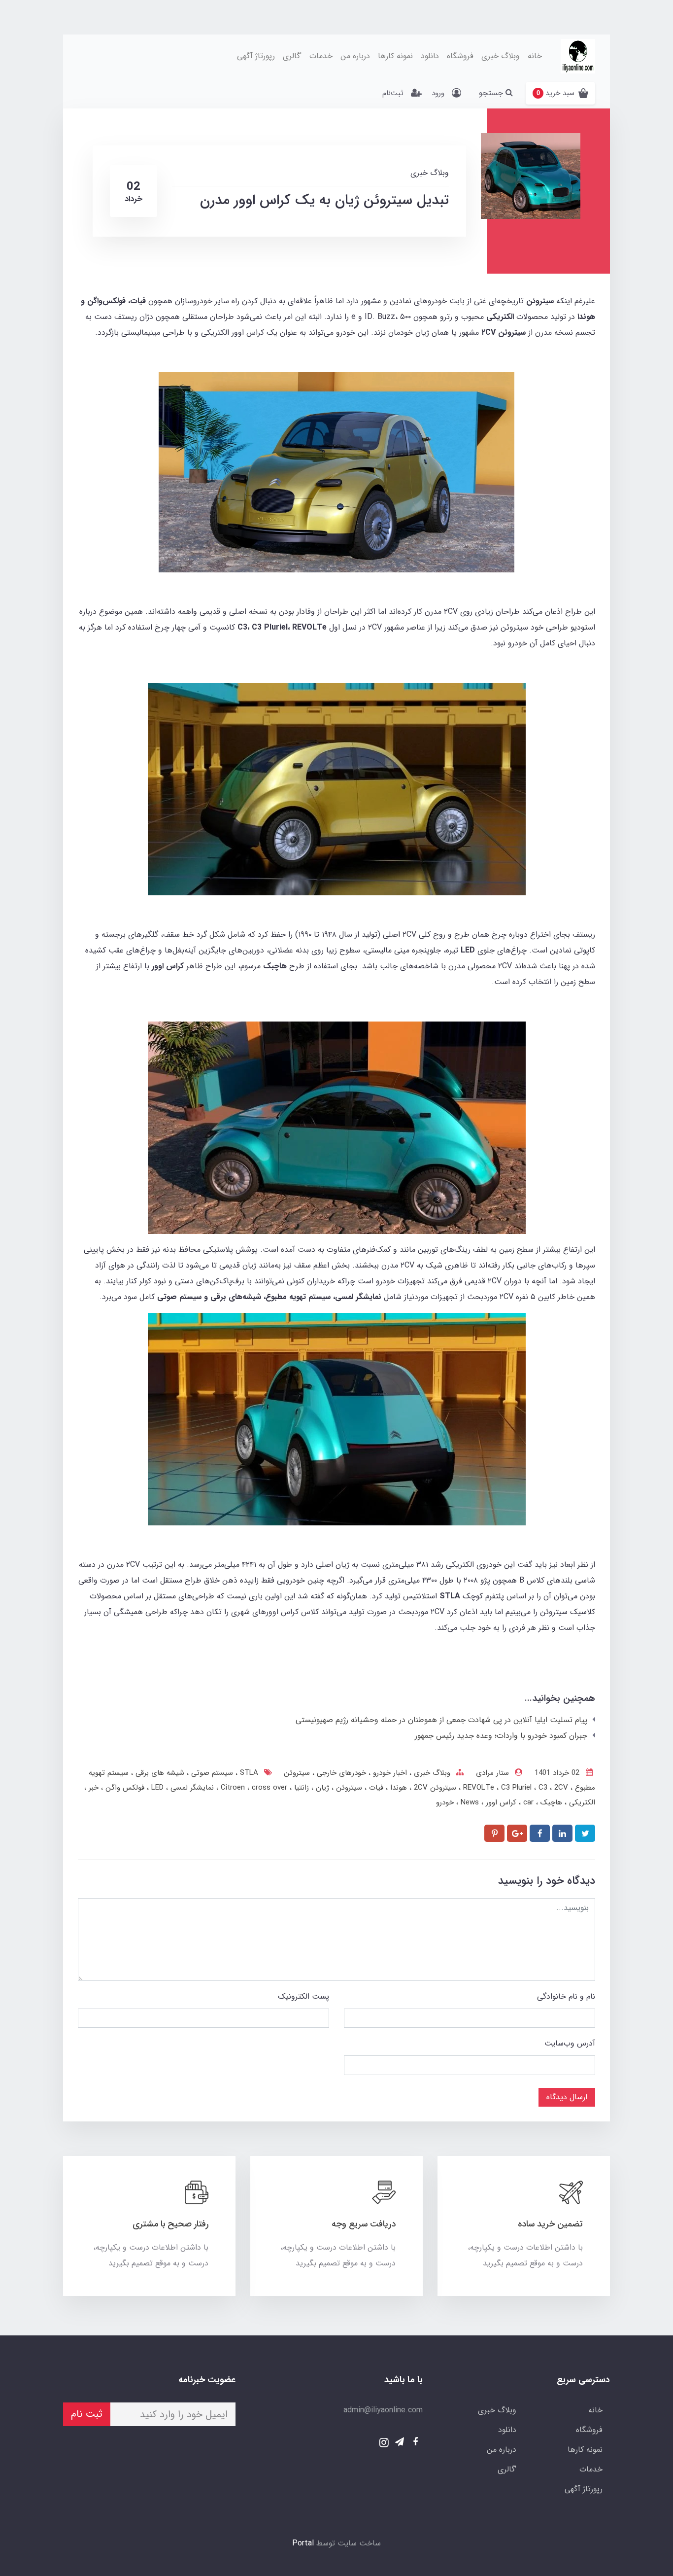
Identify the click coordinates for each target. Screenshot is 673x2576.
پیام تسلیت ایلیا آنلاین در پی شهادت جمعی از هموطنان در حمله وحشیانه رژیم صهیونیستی (441, 1720)
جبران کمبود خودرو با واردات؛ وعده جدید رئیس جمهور (501, 1736)
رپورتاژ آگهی (256, 56)
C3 (544, 1788)
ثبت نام (87, 2414)
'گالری (292, 56)
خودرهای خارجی (340, 1773)
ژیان (321, 1788)
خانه (535, 56)
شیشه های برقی (159, 1773)
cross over (253, 1788)
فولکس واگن (124, 1788)
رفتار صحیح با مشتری (170, 2224)
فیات (375, 1788)
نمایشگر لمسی (191, 1788)
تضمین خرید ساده (550, 2224)
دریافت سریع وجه (364, 2224)
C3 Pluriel (518, 1788)
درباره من (355, 56)
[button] (560, 93)
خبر (92, 1788)
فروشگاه (460, 56)
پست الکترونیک (303, 1996)
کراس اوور (500, 1802)
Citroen (234, 1788)
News (469, 1802)
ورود (438, 93)
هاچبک (550, 1802)
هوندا (397, 1788)
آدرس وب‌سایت (570, 2043)
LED (156, 1788)
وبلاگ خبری (501, 56)
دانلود (430, 56)
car (527, 1802)
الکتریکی (581, 1802)
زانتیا (300, 1788)
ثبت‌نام (393, 93)
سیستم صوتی (211, 1773)
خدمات (321, 56)
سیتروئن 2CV (434, 1788)
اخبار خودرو (389, 1773)
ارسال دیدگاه (567, 2097)
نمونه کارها (395, 56)
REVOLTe (480, 1788)
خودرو (445, 1802)
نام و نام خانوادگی (566, 1996)
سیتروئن (297, 1773)
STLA (248, 1773)
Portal (303, 2543)
